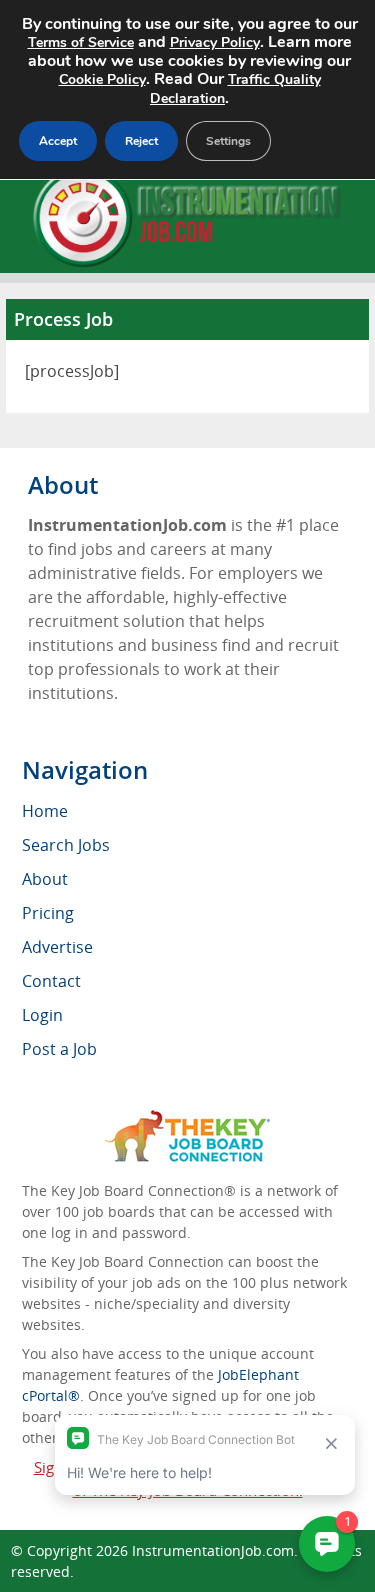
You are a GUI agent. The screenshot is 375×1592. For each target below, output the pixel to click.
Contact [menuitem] (51, 981)
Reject (141, 141)
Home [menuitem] (45, 811)
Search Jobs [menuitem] (66, 845)
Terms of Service (81, 42)
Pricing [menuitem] (48, 913)
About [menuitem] (45, 879)
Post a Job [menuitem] (59, 1049)
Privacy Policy (215, 42)
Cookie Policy (102, 79)
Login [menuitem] (42, 1015)
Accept (58, 141)
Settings (228, 141)
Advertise (57, 947)
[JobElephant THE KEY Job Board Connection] (187, 1119)
